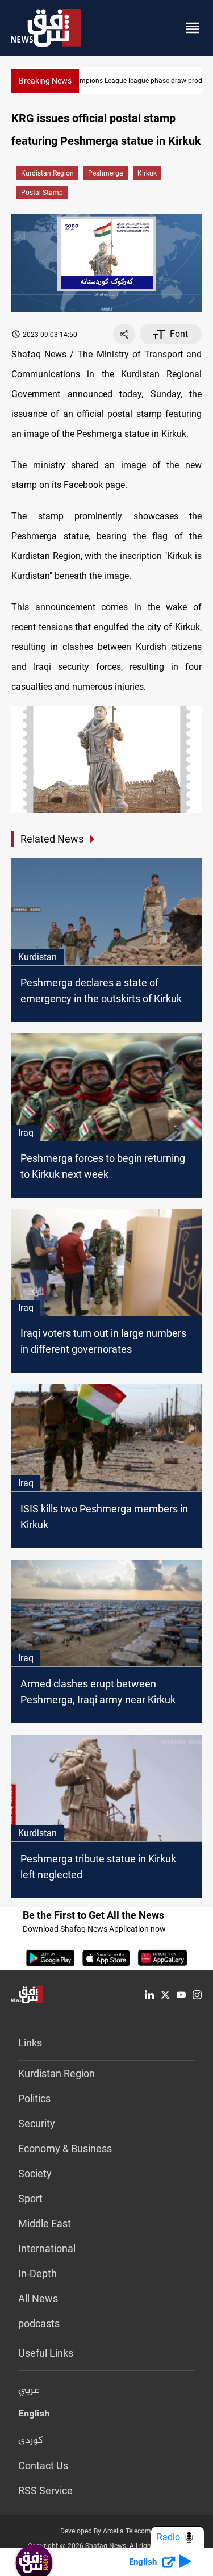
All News (38, 2298)
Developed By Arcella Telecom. (106, 2531)
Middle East (45, 2223)
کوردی (31, 2441)
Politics (34, 2098)
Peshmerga (106, 173)
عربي (29, 2391)
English (34, 2416)
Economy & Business (65, 2148)
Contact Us (43, 2465)
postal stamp (42, 193)
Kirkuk (147, 173)
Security (37, 2123)
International (47, 2248)
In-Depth (37, 2273)
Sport (30, 2198)
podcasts (39, 2323)
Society (35, 2173)
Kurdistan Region (47, 173)
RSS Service (45, 2490)
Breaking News (45, 81)
